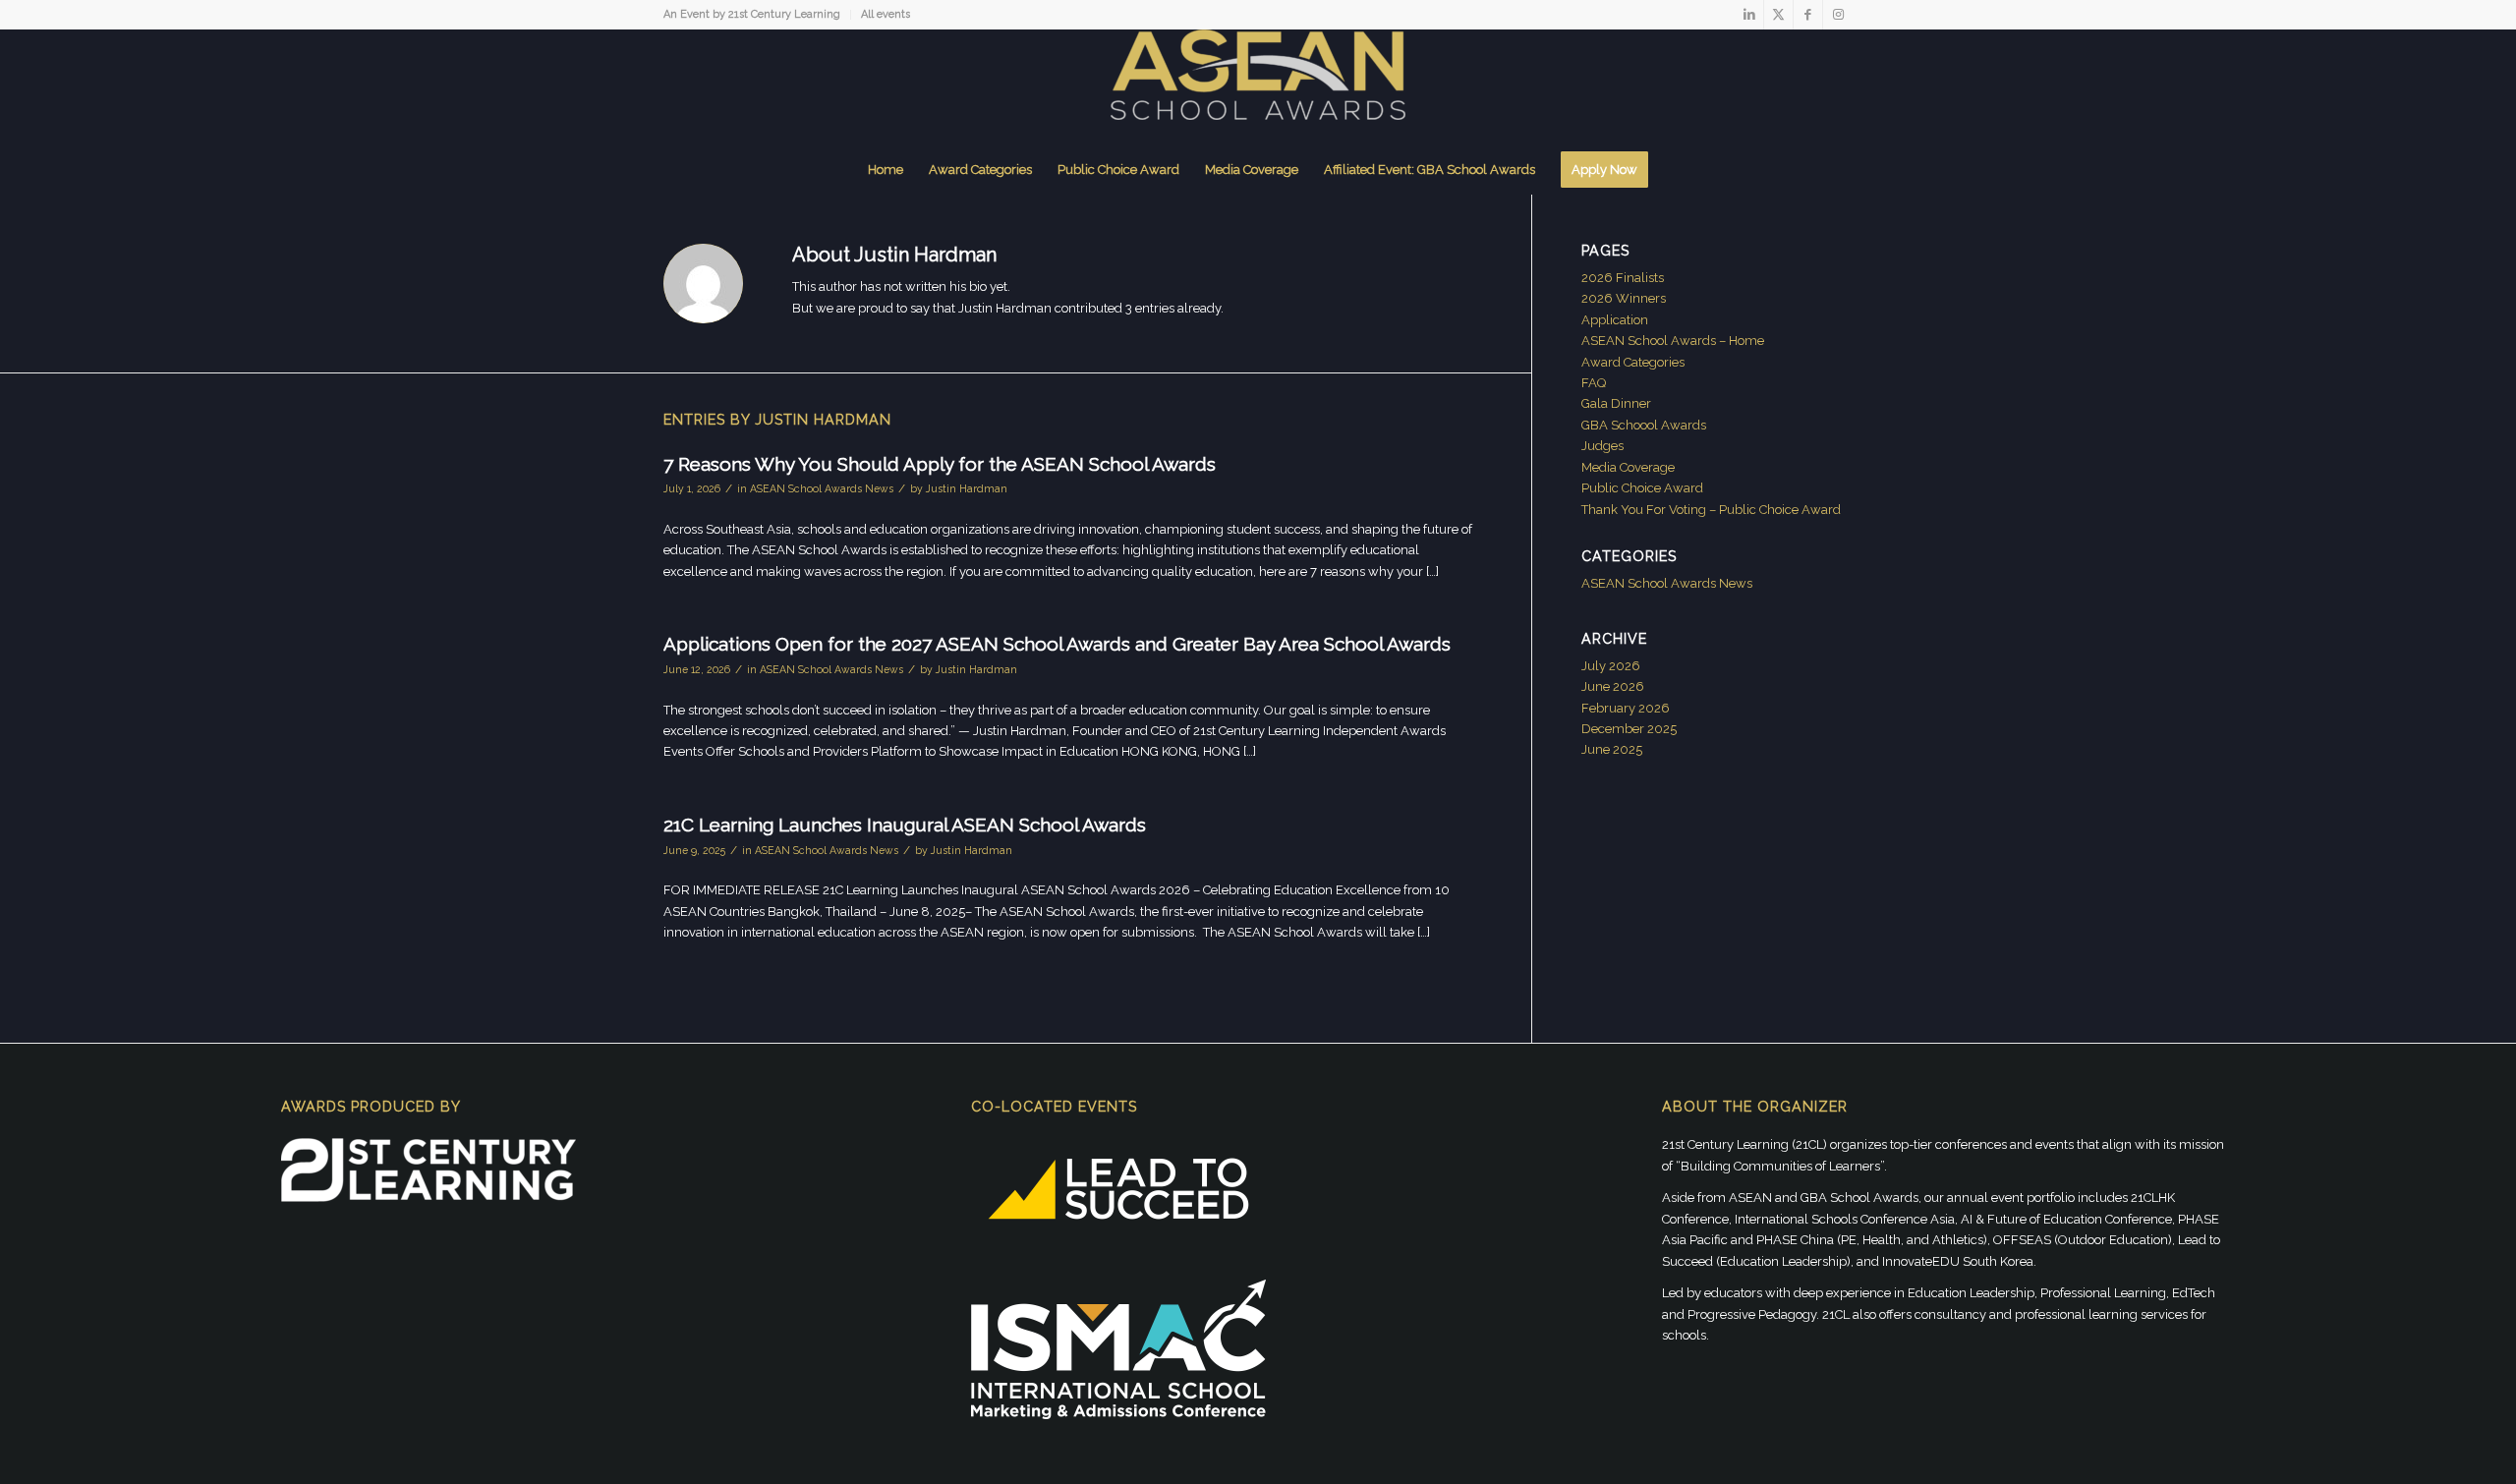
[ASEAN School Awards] (1258, 87)
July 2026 (1611, 666)
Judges (1602, 446)
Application (1615, 320)
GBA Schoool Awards (1644, 425)
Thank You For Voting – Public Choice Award (1711, 510)
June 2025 (1612, 749)
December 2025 (1629, 729)
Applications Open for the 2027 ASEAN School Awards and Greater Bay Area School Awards (1057, 644)
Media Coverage (1628, 467)
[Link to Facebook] (1808, 15)
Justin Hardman (967, 488)
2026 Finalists (1623, 278)
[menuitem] (757, 15)
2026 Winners (1624, 298)
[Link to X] (1778, 15)
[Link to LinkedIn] (1749, 15)
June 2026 (1613, 686)
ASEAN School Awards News (822, 488)
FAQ (1594, 383)
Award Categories (1633, 362)
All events (886, 14)
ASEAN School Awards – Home (1673, 341)
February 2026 (1626, 708)
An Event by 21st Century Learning (752, 14)
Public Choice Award (1642, 488)
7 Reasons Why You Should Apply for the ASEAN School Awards (940, 464)
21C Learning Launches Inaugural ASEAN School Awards (905, 825)
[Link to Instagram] (1838, 15)
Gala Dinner (1616, 403)
